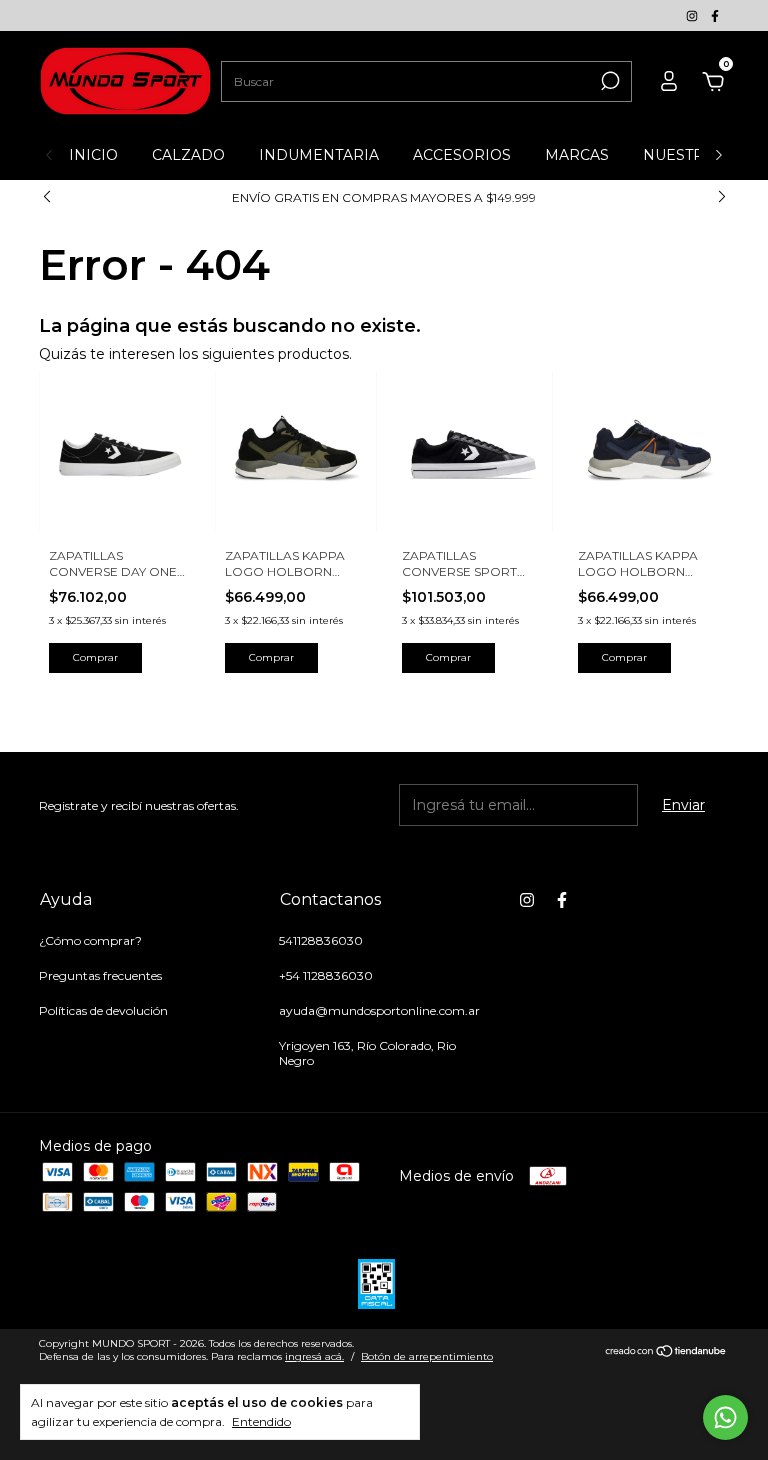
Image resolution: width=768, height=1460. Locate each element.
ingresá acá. (314, 1356)
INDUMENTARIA (319, 155)
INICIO (93, 155)
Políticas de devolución (103, 1010)
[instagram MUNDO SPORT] (693, 15)
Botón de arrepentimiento (427, 1356)
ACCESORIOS (462, 155)
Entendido (261, 1421)
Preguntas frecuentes (100, 975)
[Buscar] (608, 81)
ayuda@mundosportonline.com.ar (379, 1010)
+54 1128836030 (326, 975)
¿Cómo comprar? (90, 940)
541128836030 (321, 940)
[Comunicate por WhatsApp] (725, 1417)
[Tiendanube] (666, 1353)
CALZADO (188, 155)
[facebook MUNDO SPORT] (715, 15)
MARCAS (577, 155)
